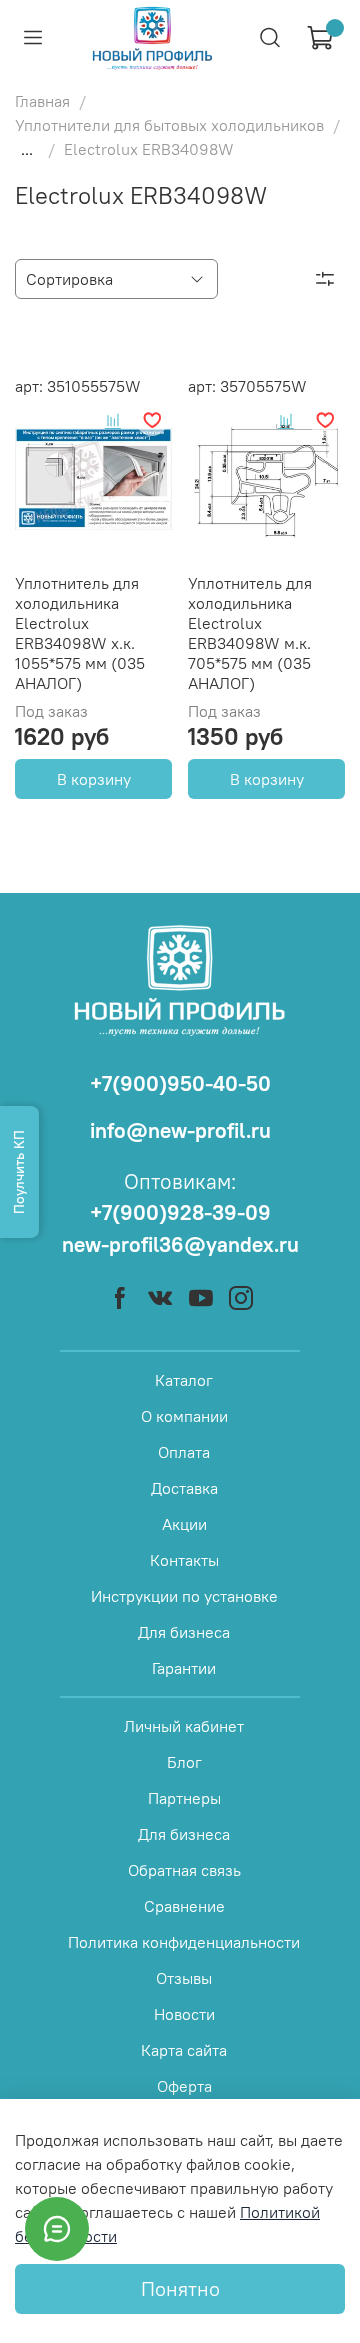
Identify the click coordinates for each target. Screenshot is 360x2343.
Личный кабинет (184, 1726)
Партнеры (184, 1798)
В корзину (94, 779)
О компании (184, 1416)
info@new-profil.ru (180, 1130)
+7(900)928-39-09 (180, 1212)
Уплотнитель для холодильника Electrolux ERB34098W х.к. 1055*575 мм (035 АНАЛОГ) (80, 633)
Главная (42, 101)
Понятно (180, 2288)
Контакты (184, 1560)
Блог (184, 1762)
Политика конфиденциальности (184, 1942)
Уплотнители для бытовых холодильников (169, 125)
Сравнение (184, 1906)
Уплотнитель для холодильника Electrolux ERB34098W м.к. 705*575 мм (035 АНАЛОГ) (250, 633)
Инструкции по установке (184, 1596)
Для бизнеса (184, 1632)
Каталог (184, 1380)
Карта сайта (184, 2050)
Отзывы (184, 1978)
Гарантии (184, 1668)
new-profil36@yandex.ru (180, 1244)
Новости (184, 2014)
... (27, 149)
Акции (184, 1524)
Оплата (184, 1452)
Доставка (184, 1488)
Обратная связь (184, 1870)
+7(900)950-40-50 (180, 1083)
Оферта (184, 2086)
